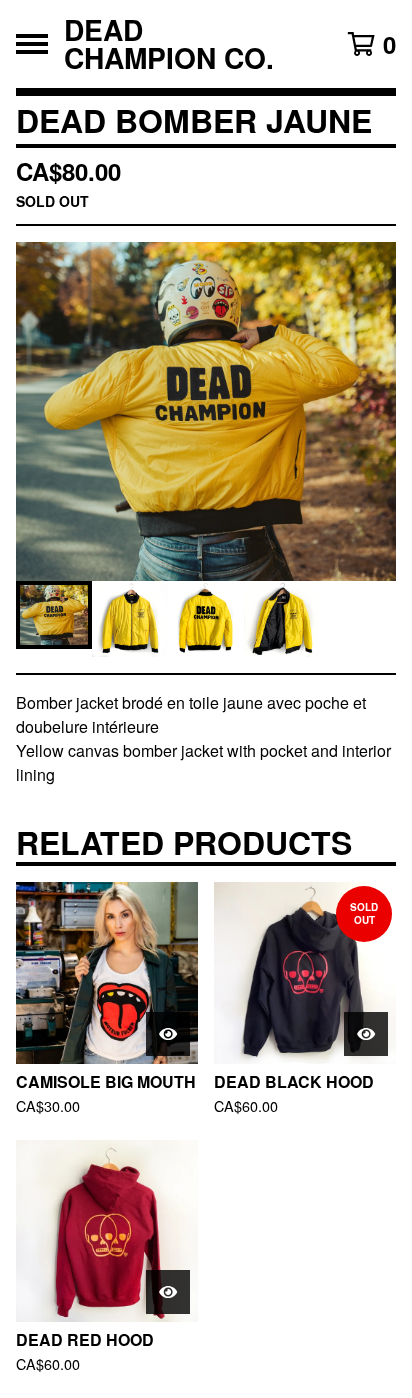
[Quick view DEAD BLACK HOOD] (366, 1034)
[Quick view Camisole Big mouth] (168, 1034)
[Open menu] (32, 44)
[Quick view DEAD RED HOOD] (168, 1292)
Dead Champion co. (169, 44)
